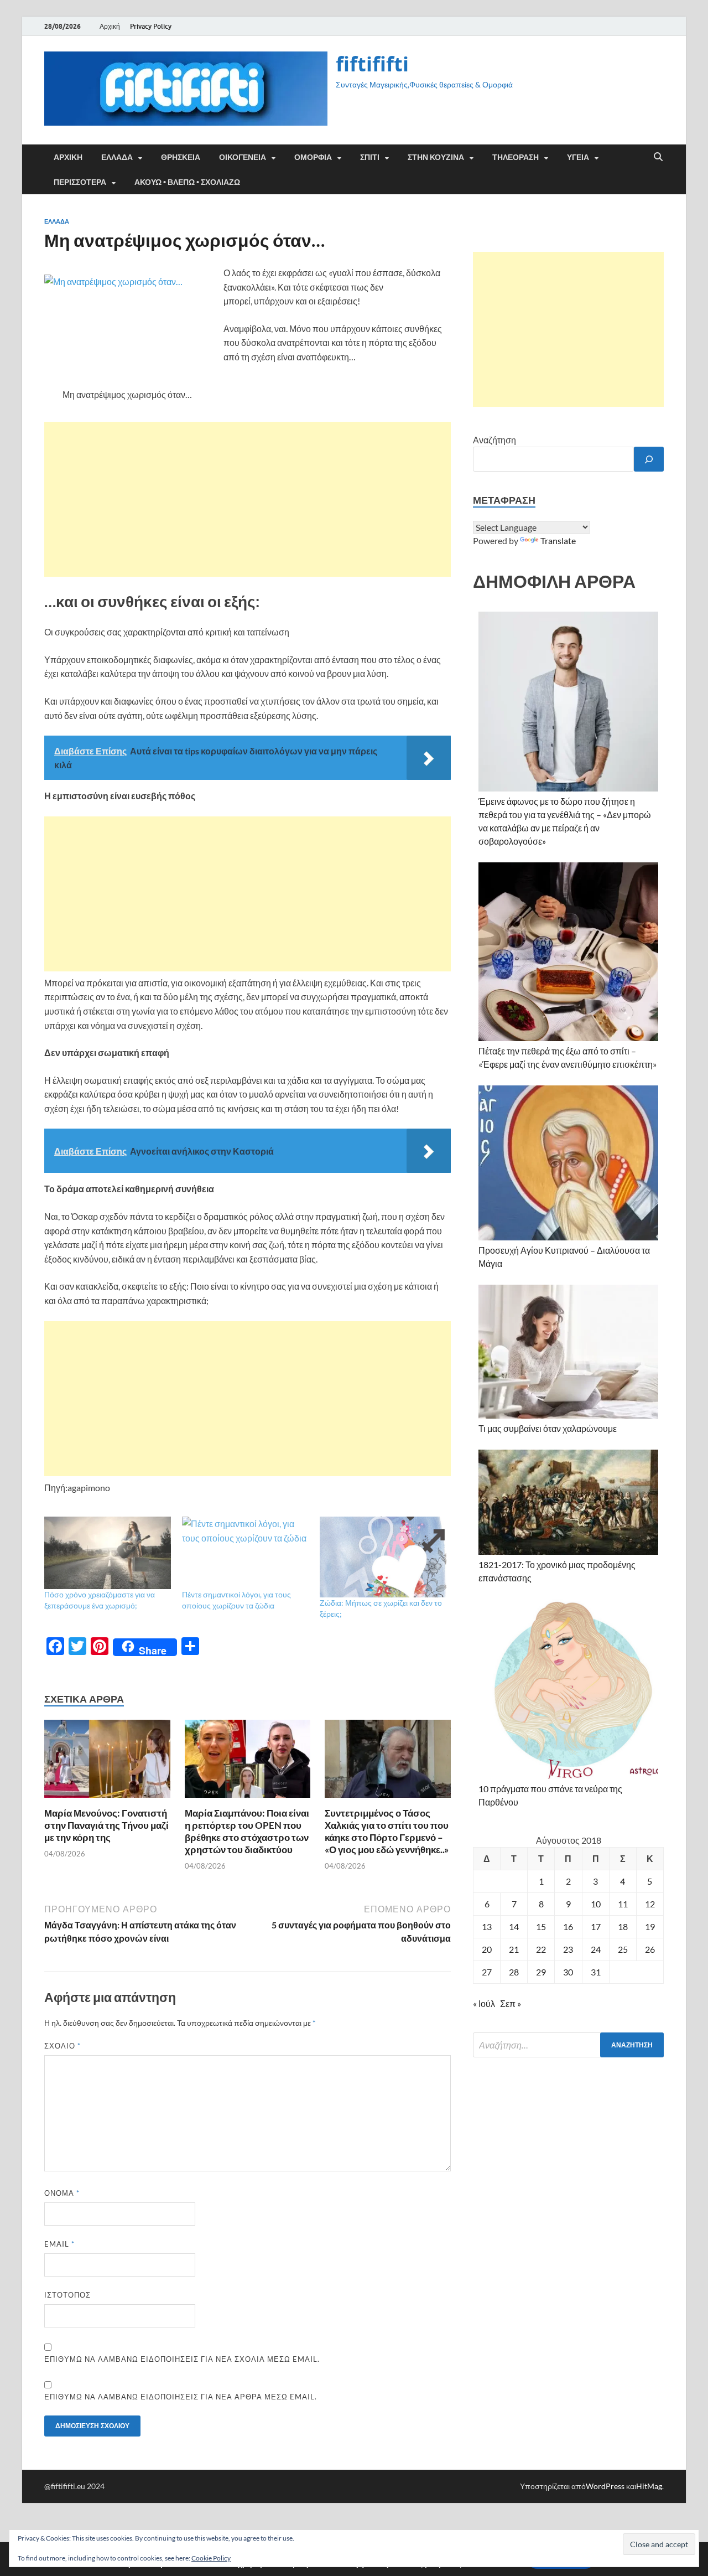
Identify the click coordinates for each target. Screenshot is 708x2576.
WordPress (605, 2486)
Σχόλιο (63, 2046)
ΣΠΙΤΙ (370, 157)
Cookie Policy (211, 2558)
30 (568, 1972)
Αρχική (110, 26)
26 (650, 1949)
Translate (558, 540)
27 (487, 1972)
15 (541, 1926)
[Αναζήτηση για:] (568, 2045)
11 (623, 1904)
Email (59, 2244)
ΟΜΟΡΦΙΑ (313, 157)
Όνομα (62, 2193)
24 (596, 1949)
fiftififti (372, 64)
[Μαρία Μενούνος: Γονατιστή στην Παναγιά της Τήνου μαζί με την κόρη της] (107, 1762)
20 (487, 1949)
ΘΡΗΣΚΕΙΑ (181, 157)
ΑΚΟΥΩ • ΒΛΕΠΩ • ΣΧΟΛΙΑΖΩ (187, 182)
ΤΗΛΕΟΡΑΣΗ (516, 157)
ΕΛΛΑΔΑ (117, 157)
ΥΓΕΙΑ (578, 157)
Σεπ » (511, 2003)
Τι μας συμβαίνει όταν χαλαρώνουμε (548, 1428)
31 (596, 1972)
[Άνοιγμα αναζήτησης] (658, 157)
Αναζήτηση (494, 440)
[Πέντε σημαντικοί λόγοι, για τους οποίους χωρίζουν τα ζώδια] (245, 1553)
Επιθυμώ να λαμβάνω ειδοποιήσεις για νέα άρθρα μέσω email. (181, 2397)
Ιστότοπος (67, 2295)
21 (514, 1949)
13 (487, 1926)
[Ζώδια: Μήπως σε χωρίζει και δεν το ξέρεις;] (383, 1557)
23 (568, 1949)
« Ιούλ (484, 2003)
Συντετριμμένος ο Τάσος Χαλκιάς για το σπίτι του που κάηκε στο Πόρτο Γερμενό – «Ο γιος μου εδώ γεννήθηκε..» (387, 1831)
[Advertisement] (248, 499)
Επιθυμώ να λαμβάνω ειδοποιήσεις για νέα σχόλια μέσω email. (182, 2359)
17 (596, 1926)
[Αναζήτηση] (649, 459)
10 (596, 1904)
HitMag (649, 2486)
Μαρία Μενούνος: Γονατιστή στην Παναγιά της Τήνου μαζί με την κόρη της (106, 1825)
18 (623, 1926)
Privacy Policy (151, 26)
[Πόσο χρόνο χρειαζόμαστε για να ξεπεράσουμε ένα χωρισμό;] (108, 1553)
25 (623, 1949)
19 (650, 1926)
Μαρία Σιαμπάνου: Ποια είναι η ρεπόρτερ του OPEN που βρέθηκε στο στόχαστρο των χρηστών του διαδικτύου (247, 1831)
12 (650, 1904)
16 (568, 1926)
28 (514, 1972)
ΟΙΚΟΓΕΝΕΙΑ (243, 157)
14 (514, 1926)
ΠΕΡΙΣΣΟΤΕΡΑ (80, 182)
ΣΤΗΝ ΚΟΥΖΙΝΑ (436, 157)
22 (541, 1949)
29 (541, 1972)
